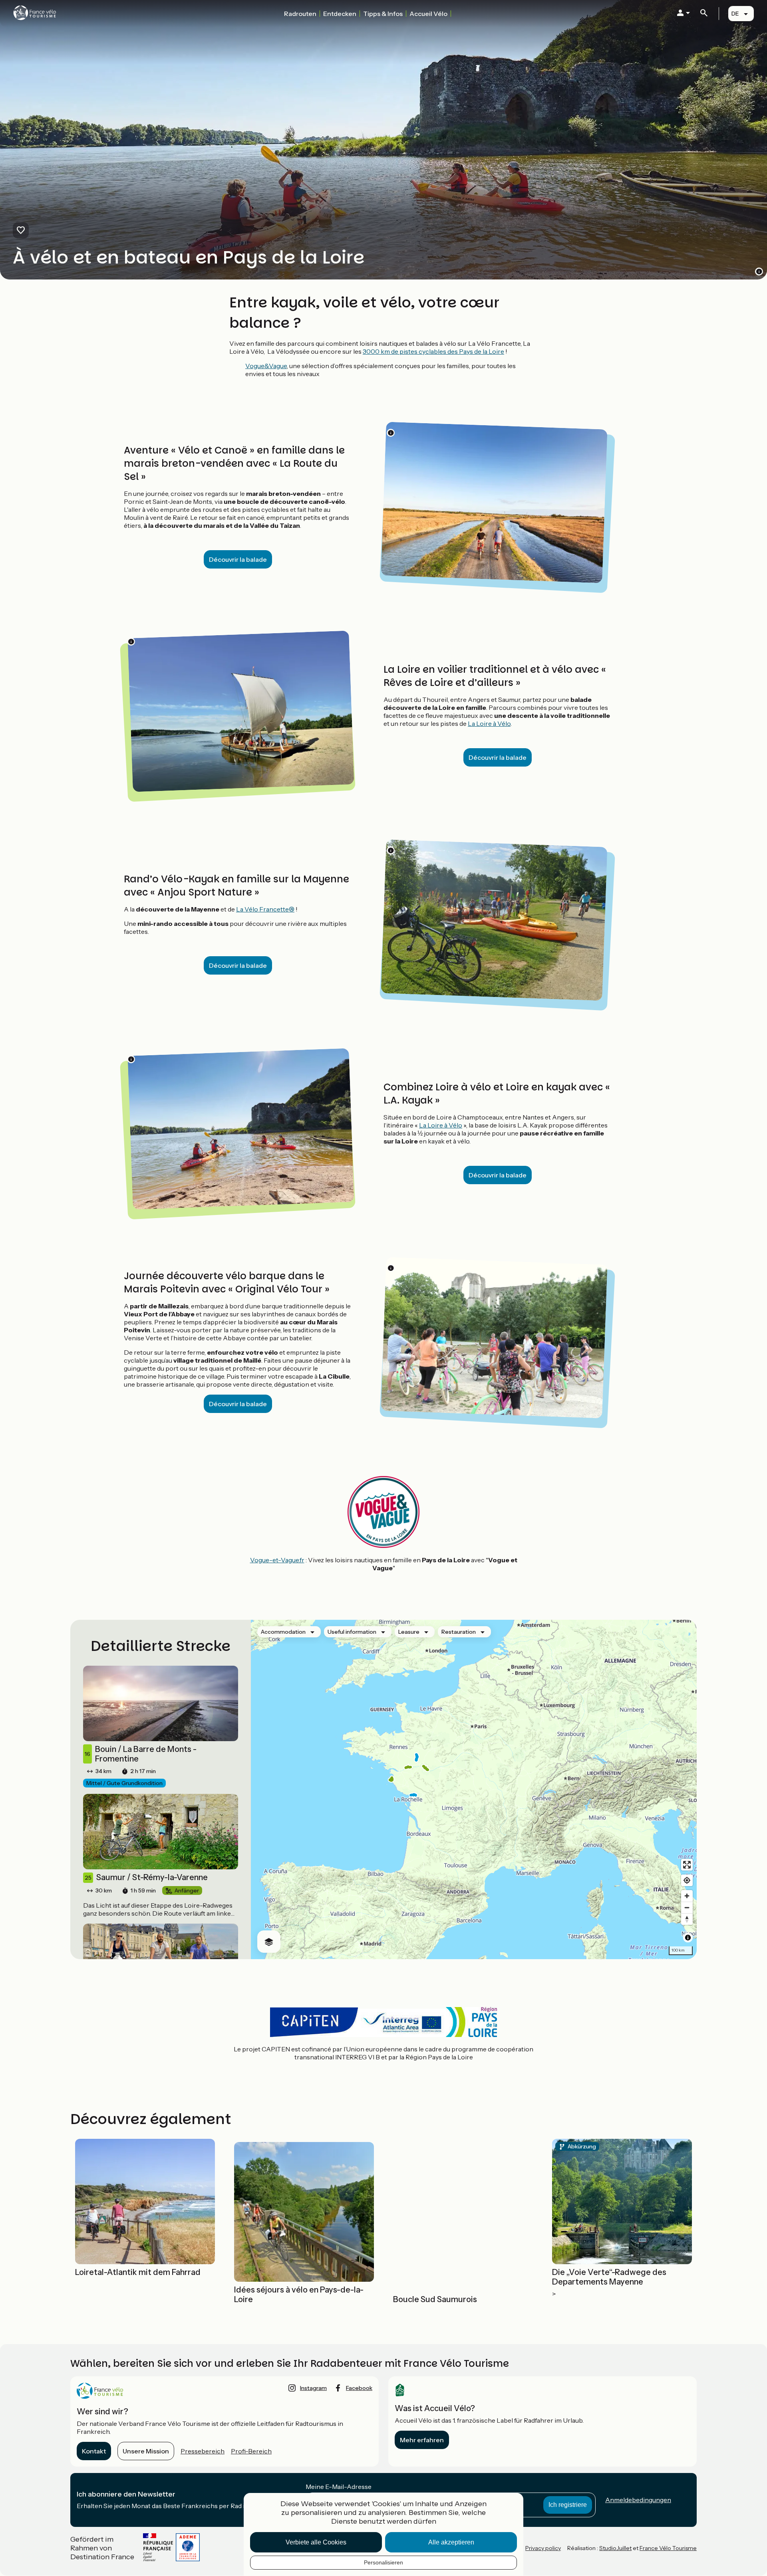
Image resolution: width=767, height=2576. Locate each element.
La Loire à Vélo (489, 723)
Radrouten (300, 14)
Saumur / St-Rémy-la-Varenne (146, 1877)
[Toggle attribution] (688, 1938)
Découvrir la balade (238, 559)
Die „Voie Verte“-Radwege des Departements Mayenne (609, 2277)
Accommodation (283, 1632)
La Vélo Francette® (265, 909)
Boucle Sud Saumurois (435, 2299)
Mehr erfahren (422, 2440)
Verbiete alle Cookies (316, 2542)
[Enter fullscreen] (687, 1865)
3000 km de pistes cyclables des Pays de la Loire (433, 351)
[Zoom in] (687, 1896)
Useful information (352, 1632)
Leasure (409, 1632)
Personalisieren (383, 2562)
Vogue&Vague (266, 366)
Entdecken (340, 14)
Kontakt (94, 2451)
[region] (474, 1789)
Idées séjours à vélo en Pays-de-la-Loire (299, 2295)
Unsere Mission (146, 2451)
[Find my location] (687, 1880)
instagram (313, 2388)
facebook (359, 2388)
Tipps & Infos (383, 14)
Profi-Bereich (251, 2451)
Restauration (459, 1632)
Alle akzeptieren (451, 2542)
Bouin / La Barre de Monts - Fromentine (141, 1754)
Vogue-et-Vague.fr (277, 1560)
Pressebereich (203, 2451)
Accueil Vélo (428, 14)
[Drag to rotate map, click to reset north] (687, 1919)
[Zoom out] (687, 1907)
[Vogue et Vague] (383, 1546)
